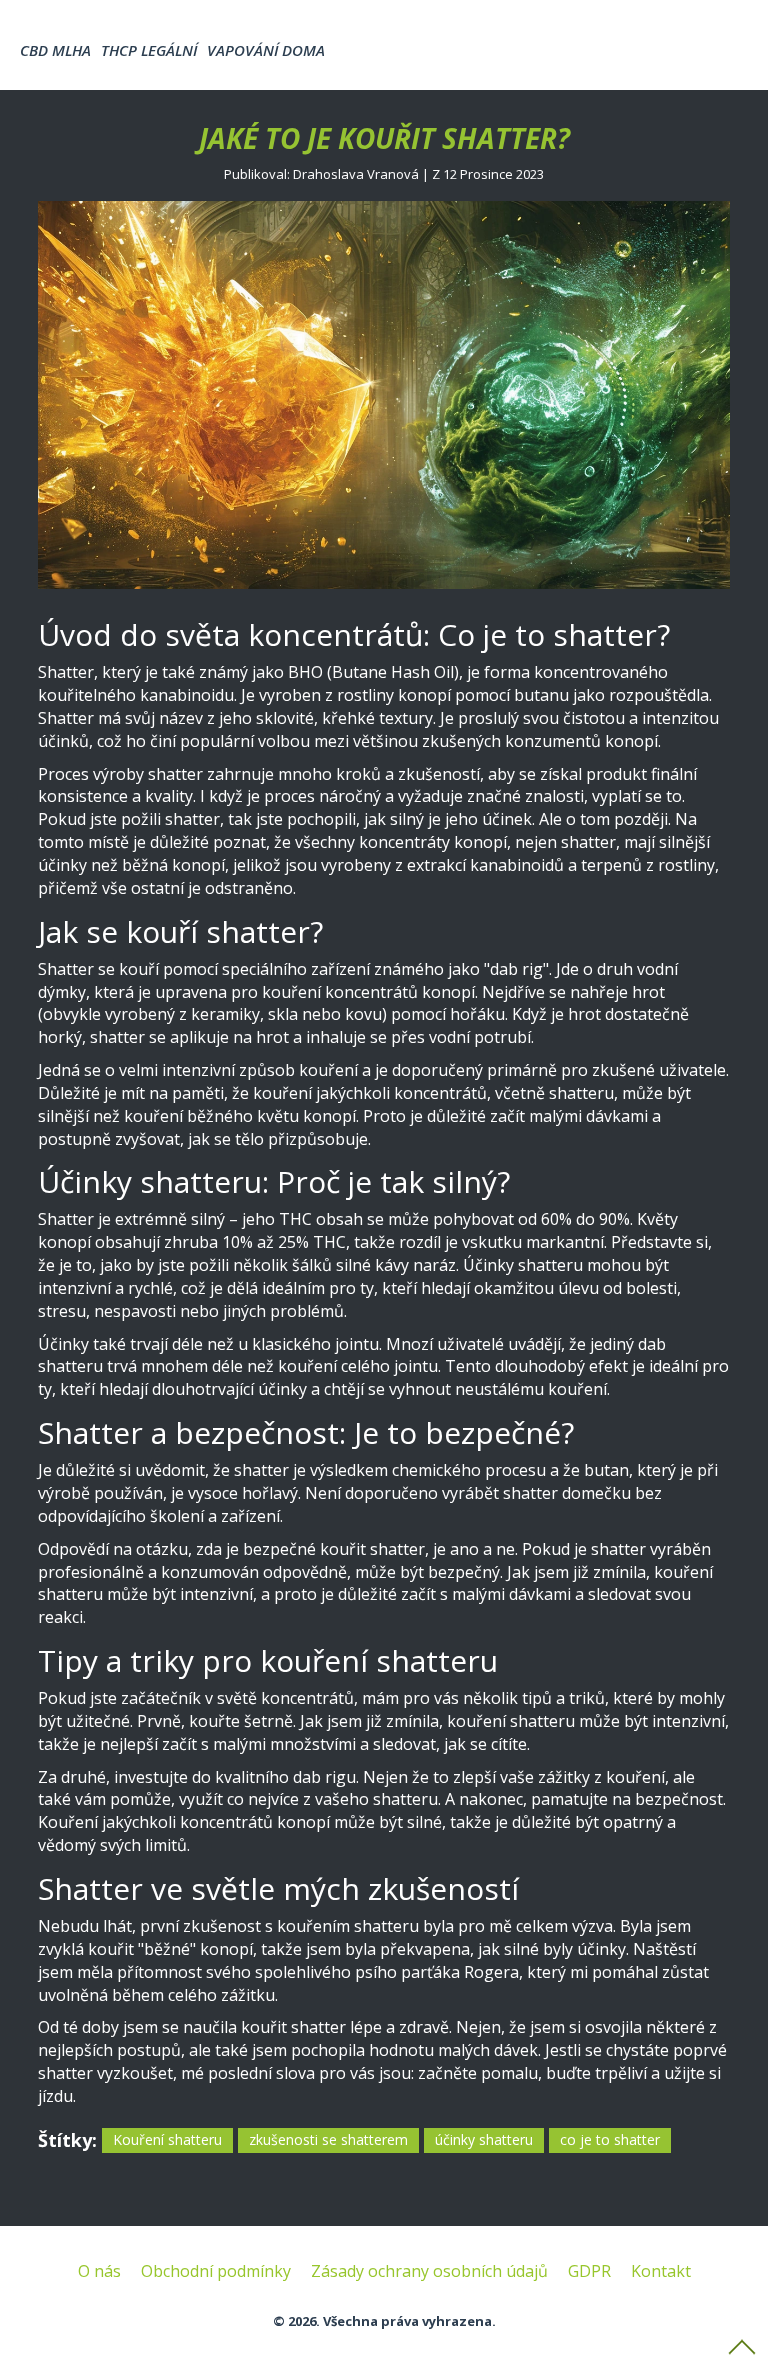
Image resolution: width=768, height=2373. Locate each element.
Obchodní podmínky (216, 2271)
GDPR (589, 2271)
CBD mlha (55, 50)
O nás (99, 2271)
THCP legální (149, 50)
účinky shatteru (484, 2139)
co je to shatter (610, 2139)
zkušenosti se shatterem (328, 2139)
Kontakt (661, 2271)
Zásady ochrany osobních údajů (429, 2271)
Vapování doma (266, 50)
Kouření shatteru (167, 2139)
